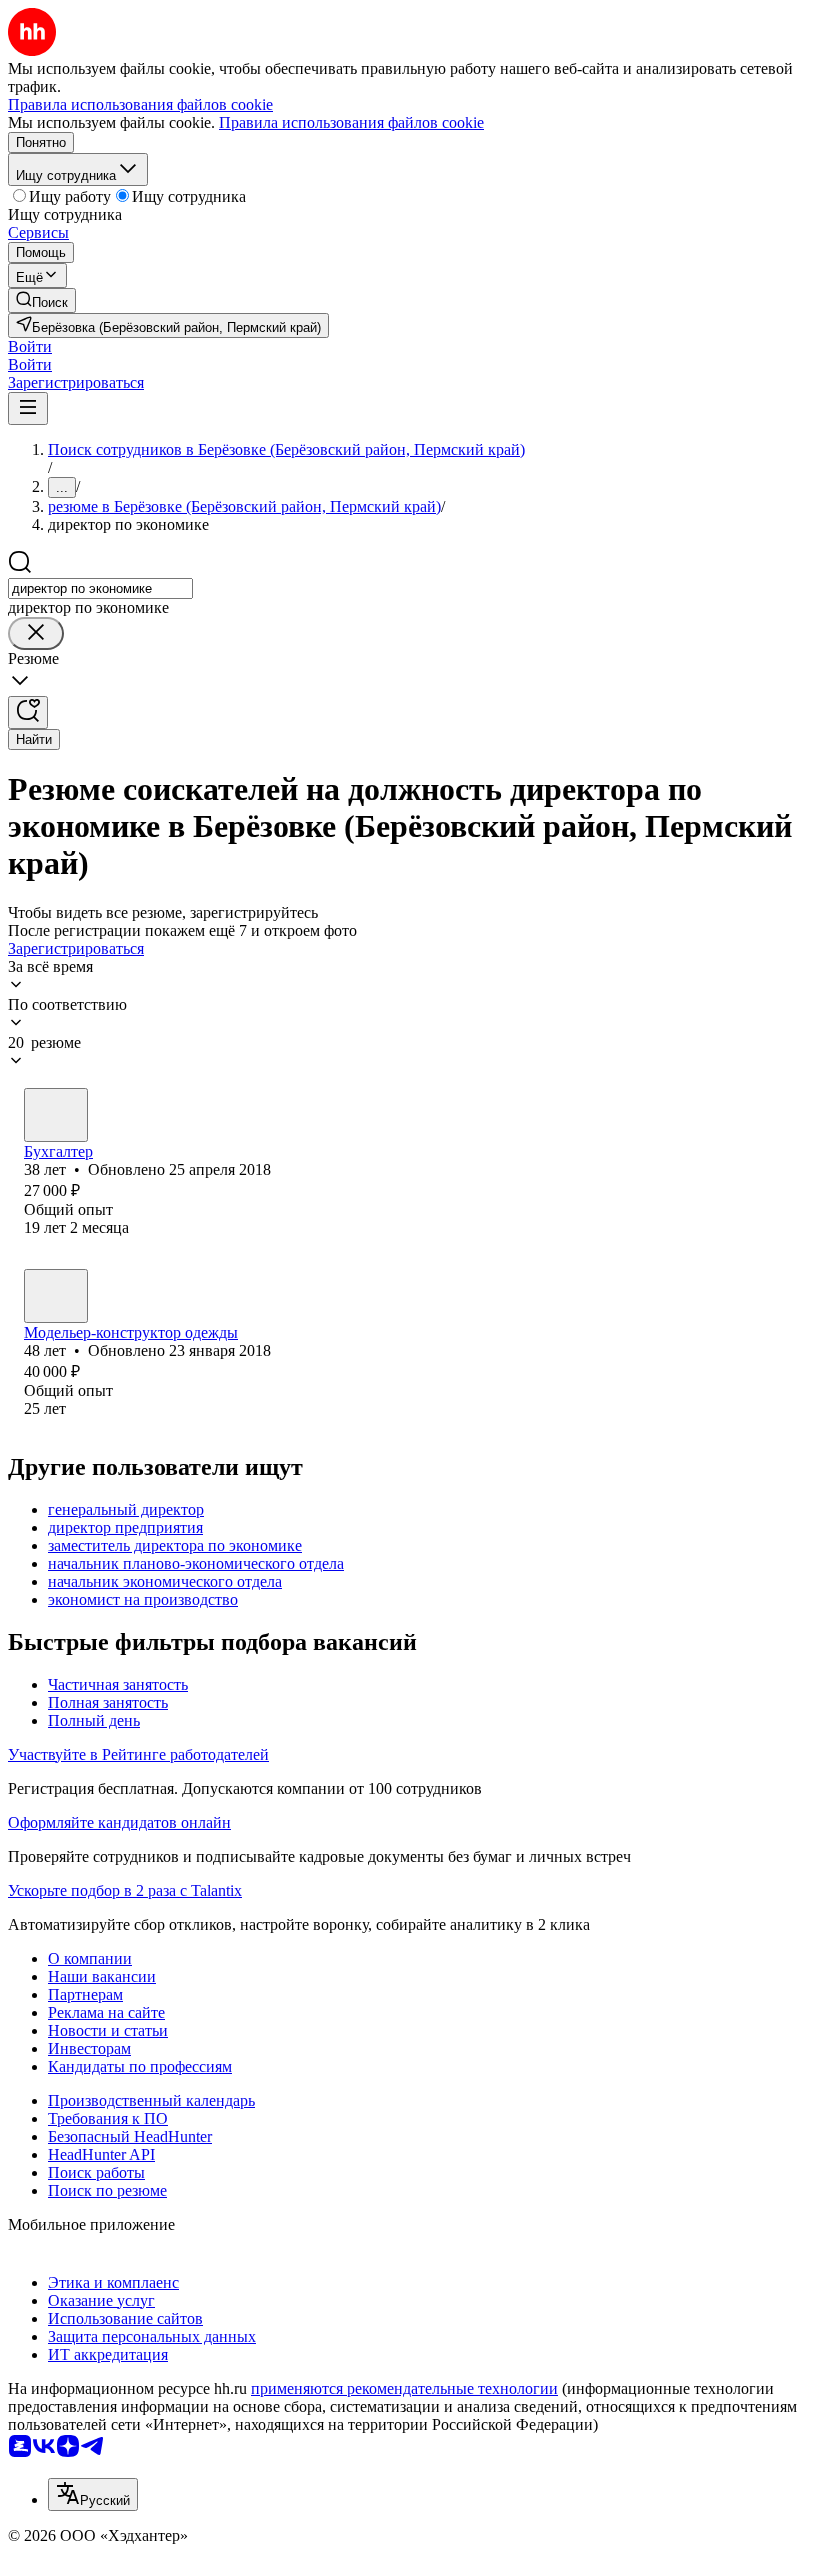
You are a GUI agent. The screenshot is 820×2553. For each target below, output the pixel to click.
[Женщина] (56, 1115)
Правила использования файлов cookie (351, 122)
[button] (30, 346)
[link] (42, 300)
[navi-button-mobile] (28, 408)
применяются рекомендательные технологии (404, 2388)
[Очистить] (36, 633)
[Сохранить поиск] (28, 712)
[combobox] (100, 588)
